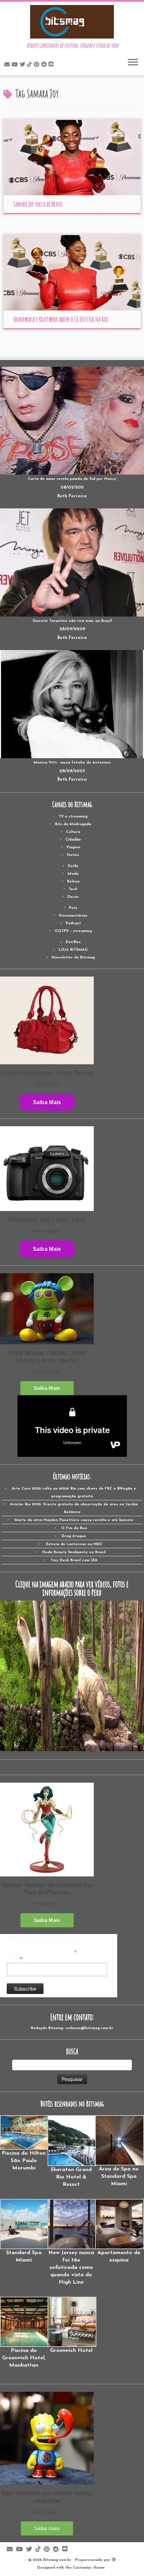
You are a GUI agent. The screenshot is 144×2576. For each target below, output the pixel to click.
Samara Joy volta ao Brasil (38, 204)
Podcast (73, 923)
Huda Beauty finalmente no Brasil (74, 1552)
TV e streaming (73, 817)
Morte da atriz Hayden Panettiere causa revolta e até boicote (74, 1520)
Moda (73, 874)
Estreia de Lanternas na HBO (74, 1544)
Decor (73, 897)
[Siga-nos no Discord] (52, 65)
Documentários (73, 916)
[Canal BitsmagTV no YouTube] (16, 65)
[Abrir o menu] (133, 63)
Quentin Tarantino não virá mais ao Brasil (72, 621)
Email (15, 1958)
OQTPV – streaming (73, 931)
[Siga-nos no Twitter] (23, 65)
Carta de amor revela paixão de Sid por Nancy (72, 479)
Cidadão (73, 840)
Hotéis (73, 855)
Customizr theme (89, 2568)
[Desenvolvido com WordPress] (114, 2559)
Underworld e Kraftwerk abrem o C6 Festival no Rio (61, 319)
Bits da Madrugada (73, 824)
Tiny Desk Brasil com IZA (74, 1560)
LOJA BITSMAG (73, 950)
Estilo (73, 866)
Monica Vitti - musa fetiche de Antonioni (72, 763)
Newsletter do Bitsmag (73, 958)
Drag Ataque (74, 1536)
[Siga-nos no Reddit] (45, 65)
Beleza (73, 882)
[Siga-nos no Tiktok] (30, 65)
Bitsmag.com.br (57, 2560)
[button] (24, 2143)
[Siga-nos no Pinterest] (38, 65)
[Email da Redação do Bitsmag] (8, 65)
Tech (73, 889)
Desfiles (73, 942)
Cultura (73, 832)
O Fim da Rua (74, 1528)
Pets (73, 908)
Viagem (73, 847)
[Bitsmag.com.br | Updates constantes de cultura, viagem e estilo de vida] (72, 22)
